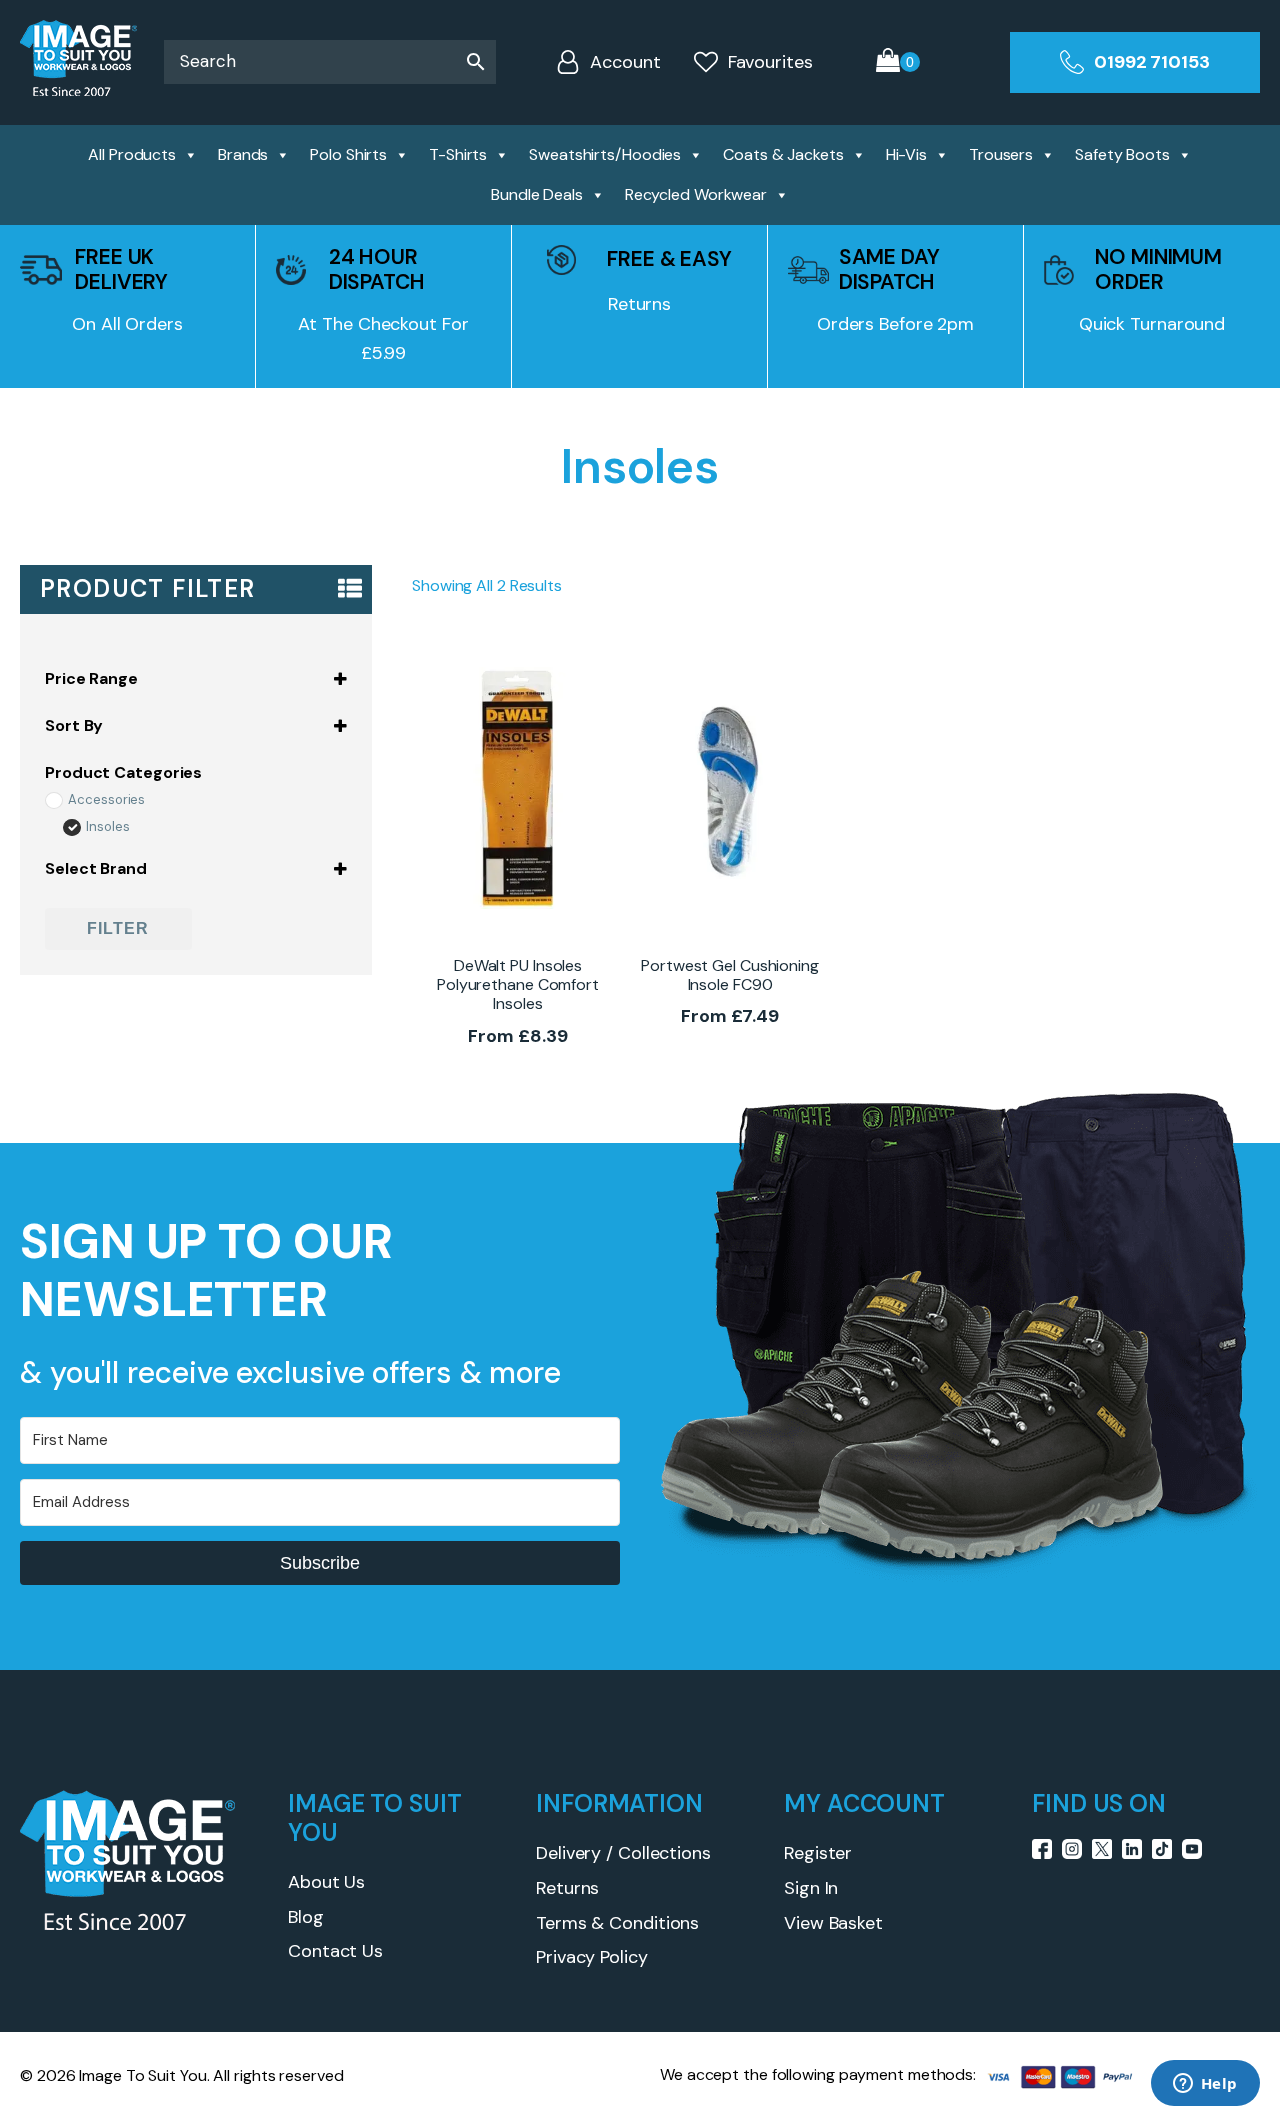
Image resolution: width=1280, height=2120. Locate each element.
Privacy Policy (592, 1957)
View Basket (833, 1923)
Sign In (811, 1888)
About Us (326, 1882)
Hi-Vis (906, 154)
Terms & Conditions (617, 1923)
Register (818, 1853)
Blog (306, 1917)
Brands (243, 154)
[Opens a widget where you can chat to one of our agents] (1205, 2085)
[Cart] (898, 62)
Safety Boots (1122, 154)
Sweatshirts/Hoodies (605, 154)
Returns (567, 1888)
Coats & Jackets (783, 154)
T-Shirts (458, 154)
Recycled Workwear (696, 194)
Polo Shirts (348, 154)
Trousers (1001, 154)
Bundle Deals (537, 194)
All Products (132, 154)
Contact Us (335, 1951)
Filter (118, 928)
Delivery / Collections (623, 1853)
